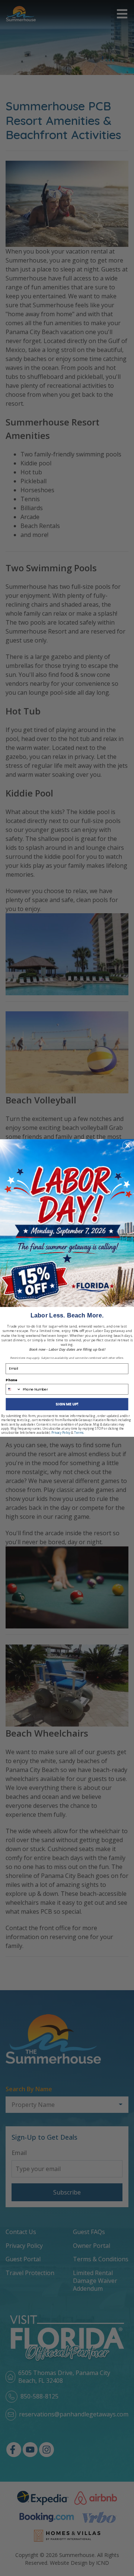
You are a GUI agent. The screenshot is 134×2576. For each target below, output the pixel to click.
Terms (79, 1433)
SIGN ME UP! (67, 1404)
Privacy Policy (61, 1433)
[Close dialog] (128, 1146)
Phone (11, 1380)
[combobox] (13, 1389)
